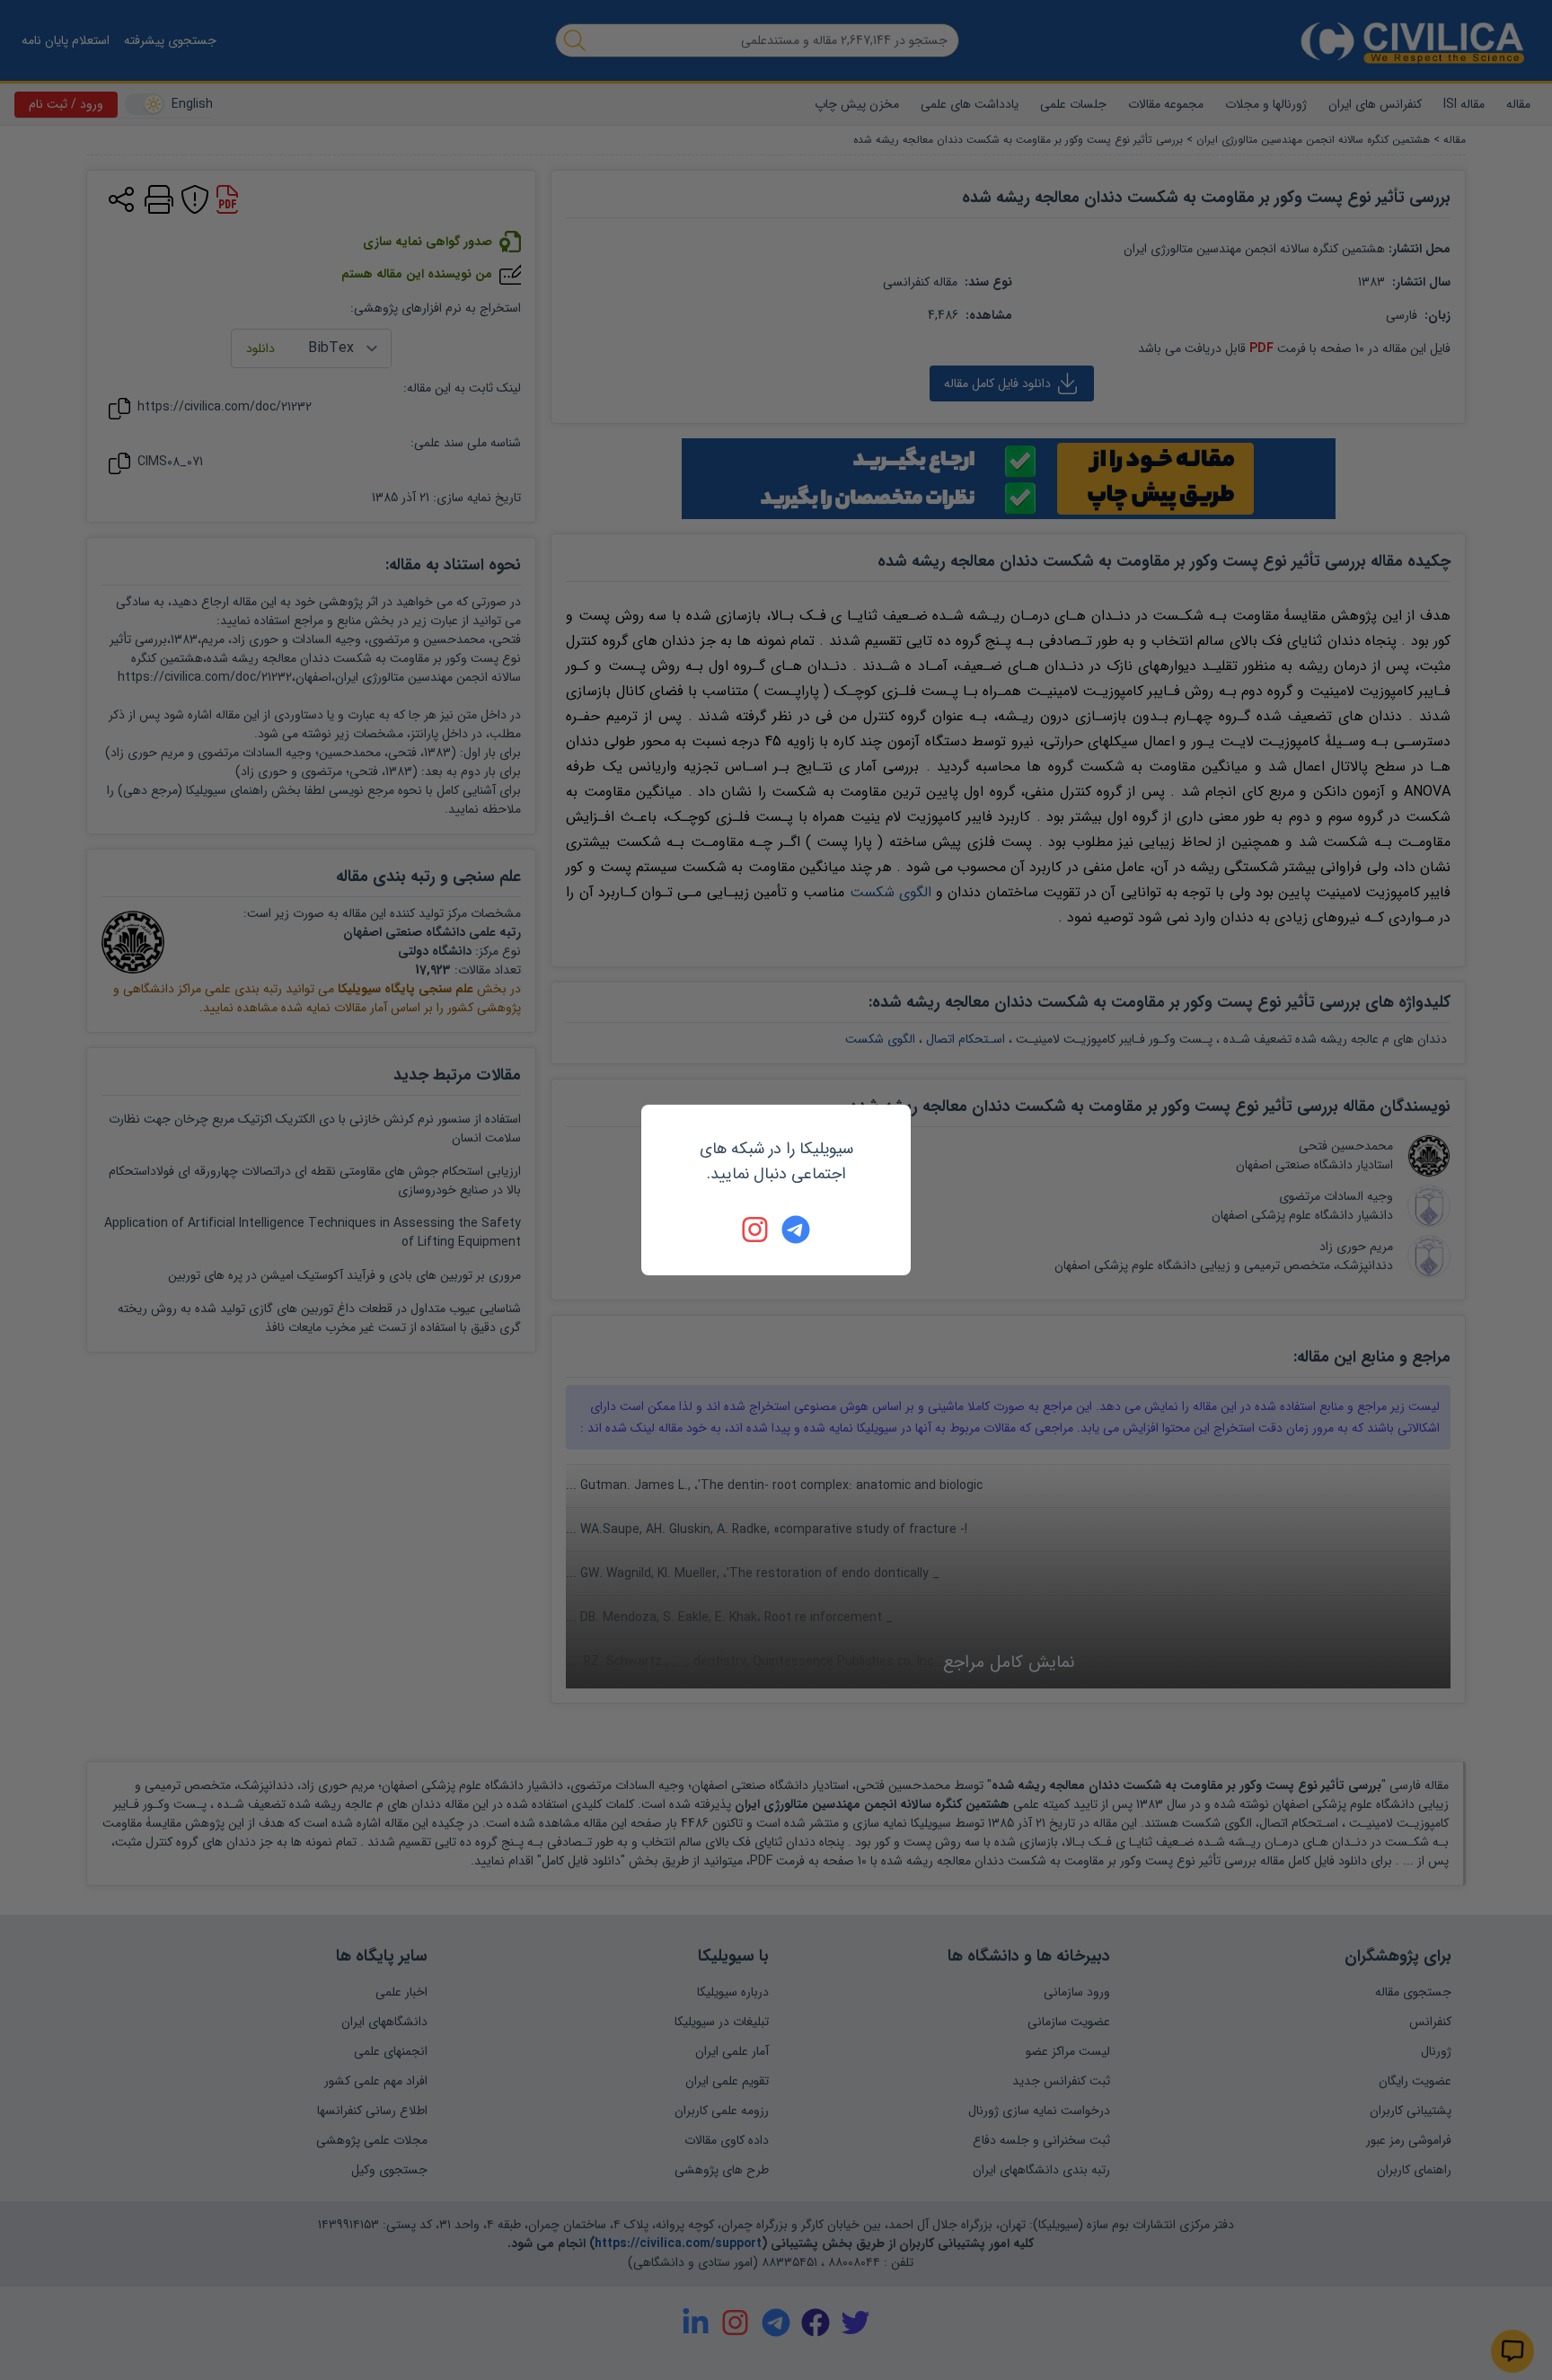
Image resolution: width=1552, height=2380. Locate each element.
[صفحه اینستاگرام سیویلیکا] (756, 1230)
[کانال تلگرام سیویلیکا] (796, 1230)
